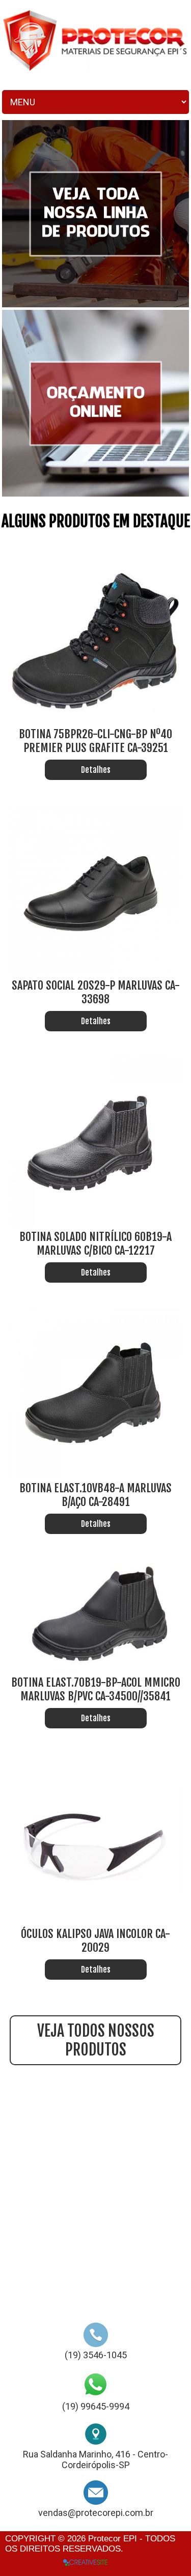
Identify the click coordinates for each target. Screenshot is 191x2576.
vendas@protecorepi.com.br (96, 2513)
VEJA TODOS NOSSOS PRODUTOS (96, 2040)
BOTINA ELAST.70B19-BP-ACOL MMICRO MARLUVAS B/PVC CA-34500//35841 (96, 1689)
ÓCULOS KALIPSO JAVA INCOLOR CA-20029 (95, 1941)
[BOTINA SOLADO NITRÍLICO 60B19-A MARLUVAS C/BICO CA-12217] (95, 1224)
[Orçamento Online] (96, 494)
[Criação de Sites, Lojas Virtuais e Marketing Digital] (85, 2562)
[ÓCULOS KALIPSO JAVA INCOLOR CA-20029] (95, 1921)
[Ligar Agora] (96, 2344)
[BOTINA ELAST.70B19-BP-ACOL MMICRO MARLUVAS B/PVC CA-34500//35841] (95, 1670)
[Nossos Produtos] (96, 305)
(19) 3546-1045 (96, 2355)
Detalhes (96, 770)
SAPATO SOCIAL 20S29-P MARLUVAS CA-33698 (96, 992)
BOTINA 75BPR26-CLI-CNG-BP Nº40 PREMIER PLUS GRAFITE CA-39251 (95, 741)
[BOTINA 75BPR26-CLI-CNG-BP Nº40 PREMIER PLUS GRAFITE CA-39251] (95, 722)
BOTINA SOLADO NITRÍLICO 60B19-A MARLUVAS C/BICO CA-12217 (95, 1243)
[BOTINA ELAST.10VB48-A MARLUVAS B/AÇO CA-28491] (95, 1476)
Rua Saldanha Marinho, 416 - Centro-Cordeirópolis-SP (95, 2459)
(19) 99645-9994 (96, 2406)
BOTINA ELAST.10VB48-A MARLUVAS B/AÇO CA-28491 (95, 1495)
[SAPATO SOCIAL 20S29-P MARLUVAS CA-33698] (95, 973)
